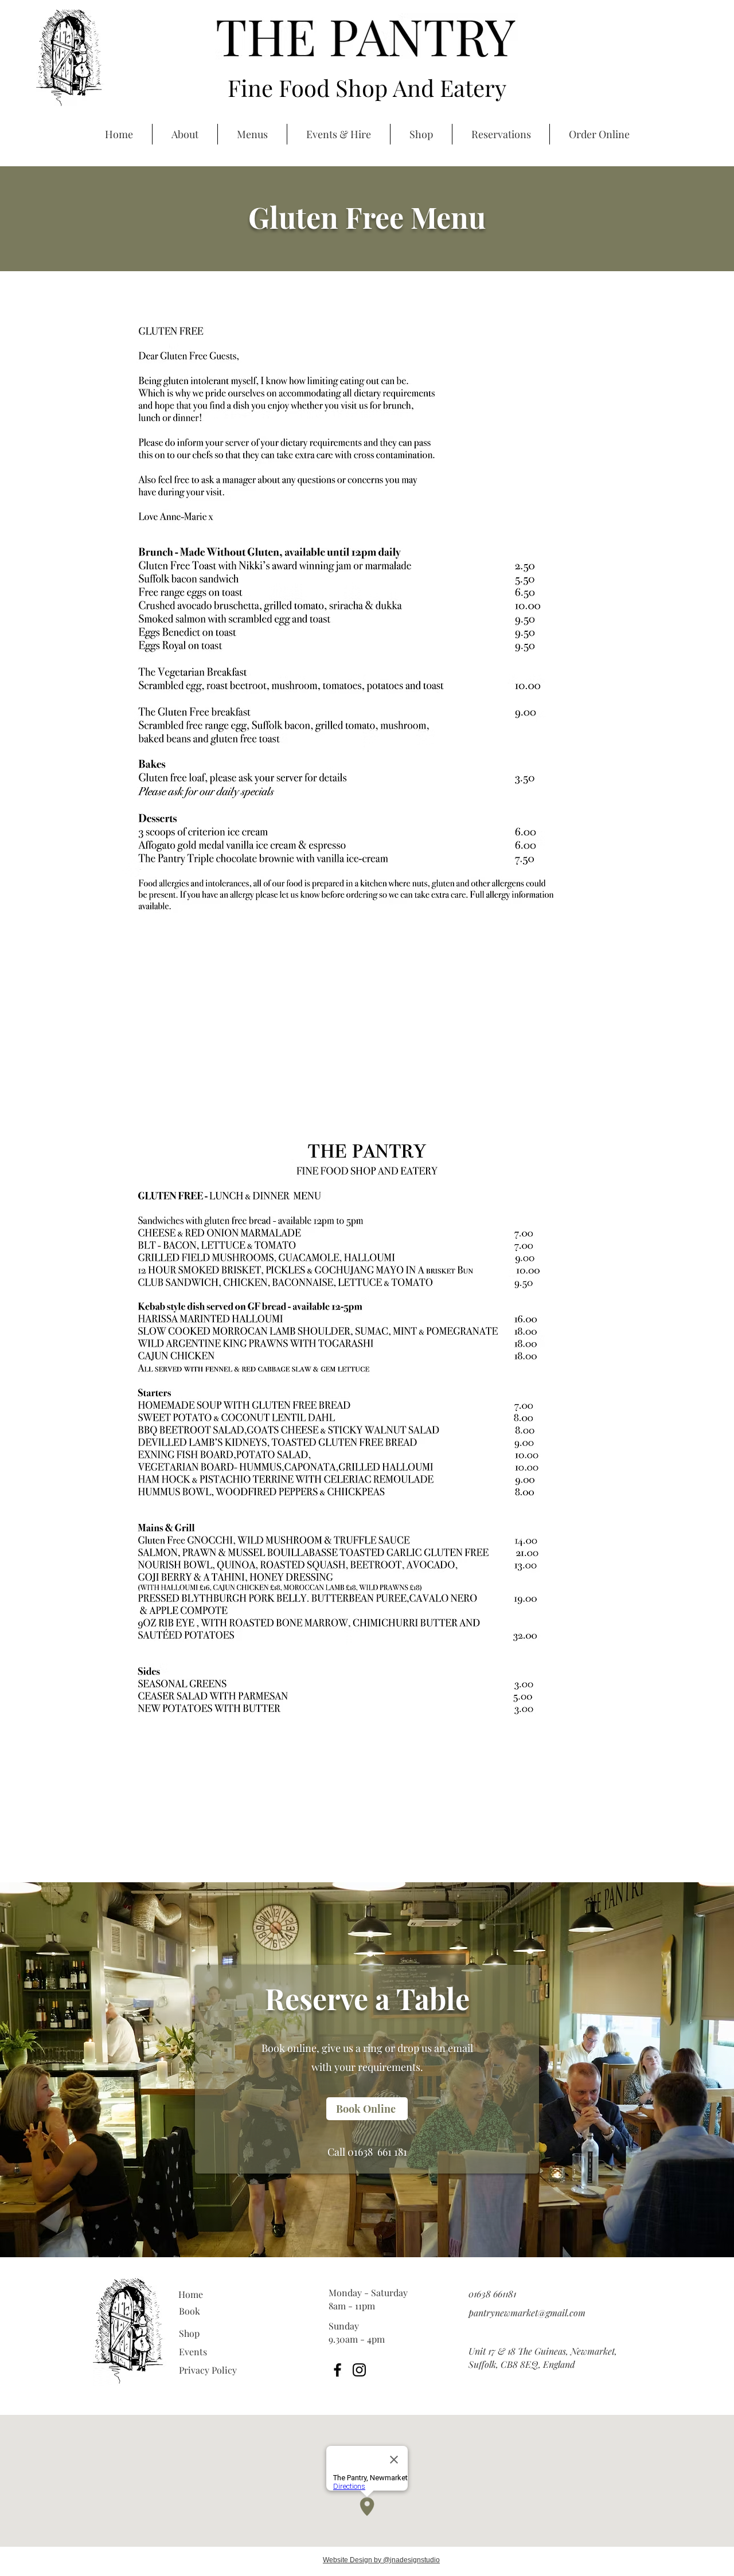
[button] (638, 81)
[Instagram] (359, 2370)
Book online (289, 2048)
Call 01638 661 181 (367, 2152)
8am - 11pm (352, 2306)
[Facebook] (337, 2370)
